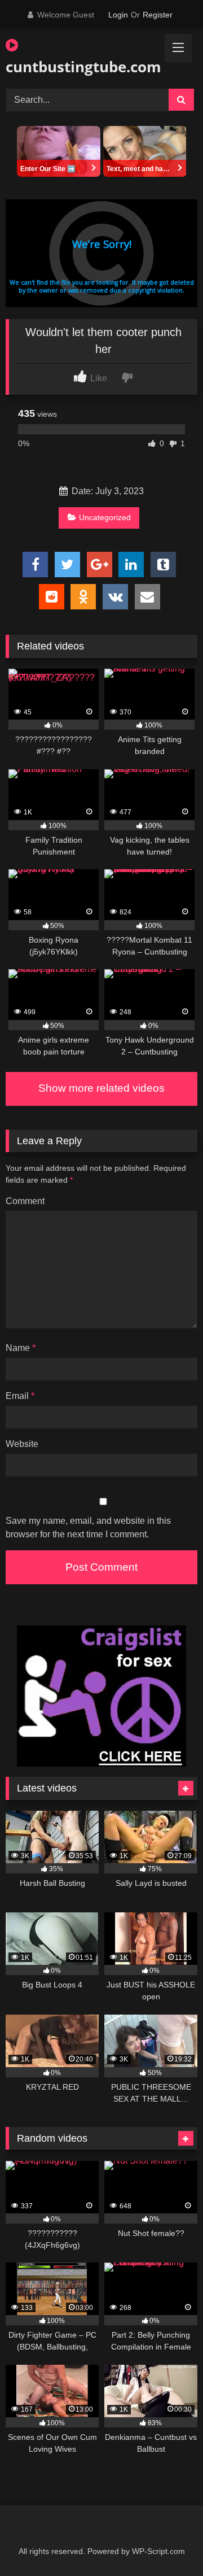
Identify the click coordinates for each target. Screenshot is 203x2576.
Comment (25, 1201)
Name (21, 1348)
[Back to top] (168, 2542)
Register (158, 15)
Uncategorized (105, 517)
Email (20, 1396)
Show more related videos (101, 1088)
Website (22, 1444)
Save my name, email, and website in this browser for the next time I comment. (88, 1527)
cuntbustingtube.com (71, 67)
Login (118, 15)
